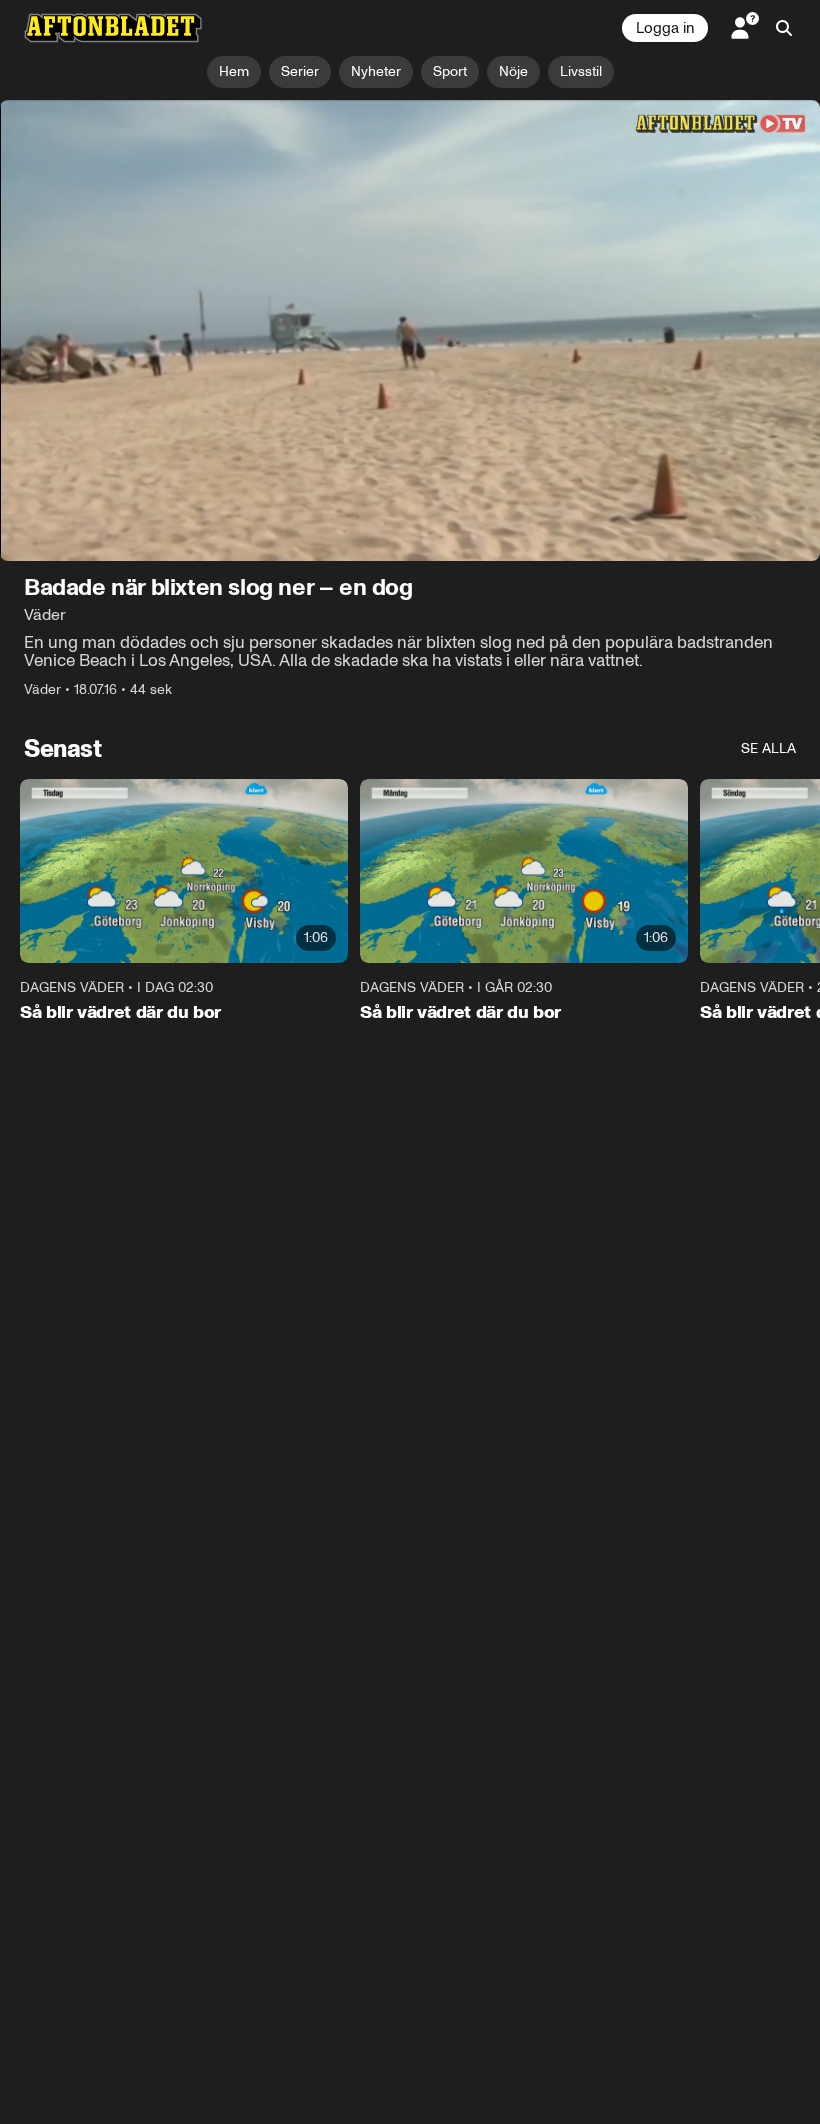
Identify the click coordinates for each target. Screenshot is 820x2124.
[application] (410, 330)
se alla (768, 748)
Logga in (665, 28)
